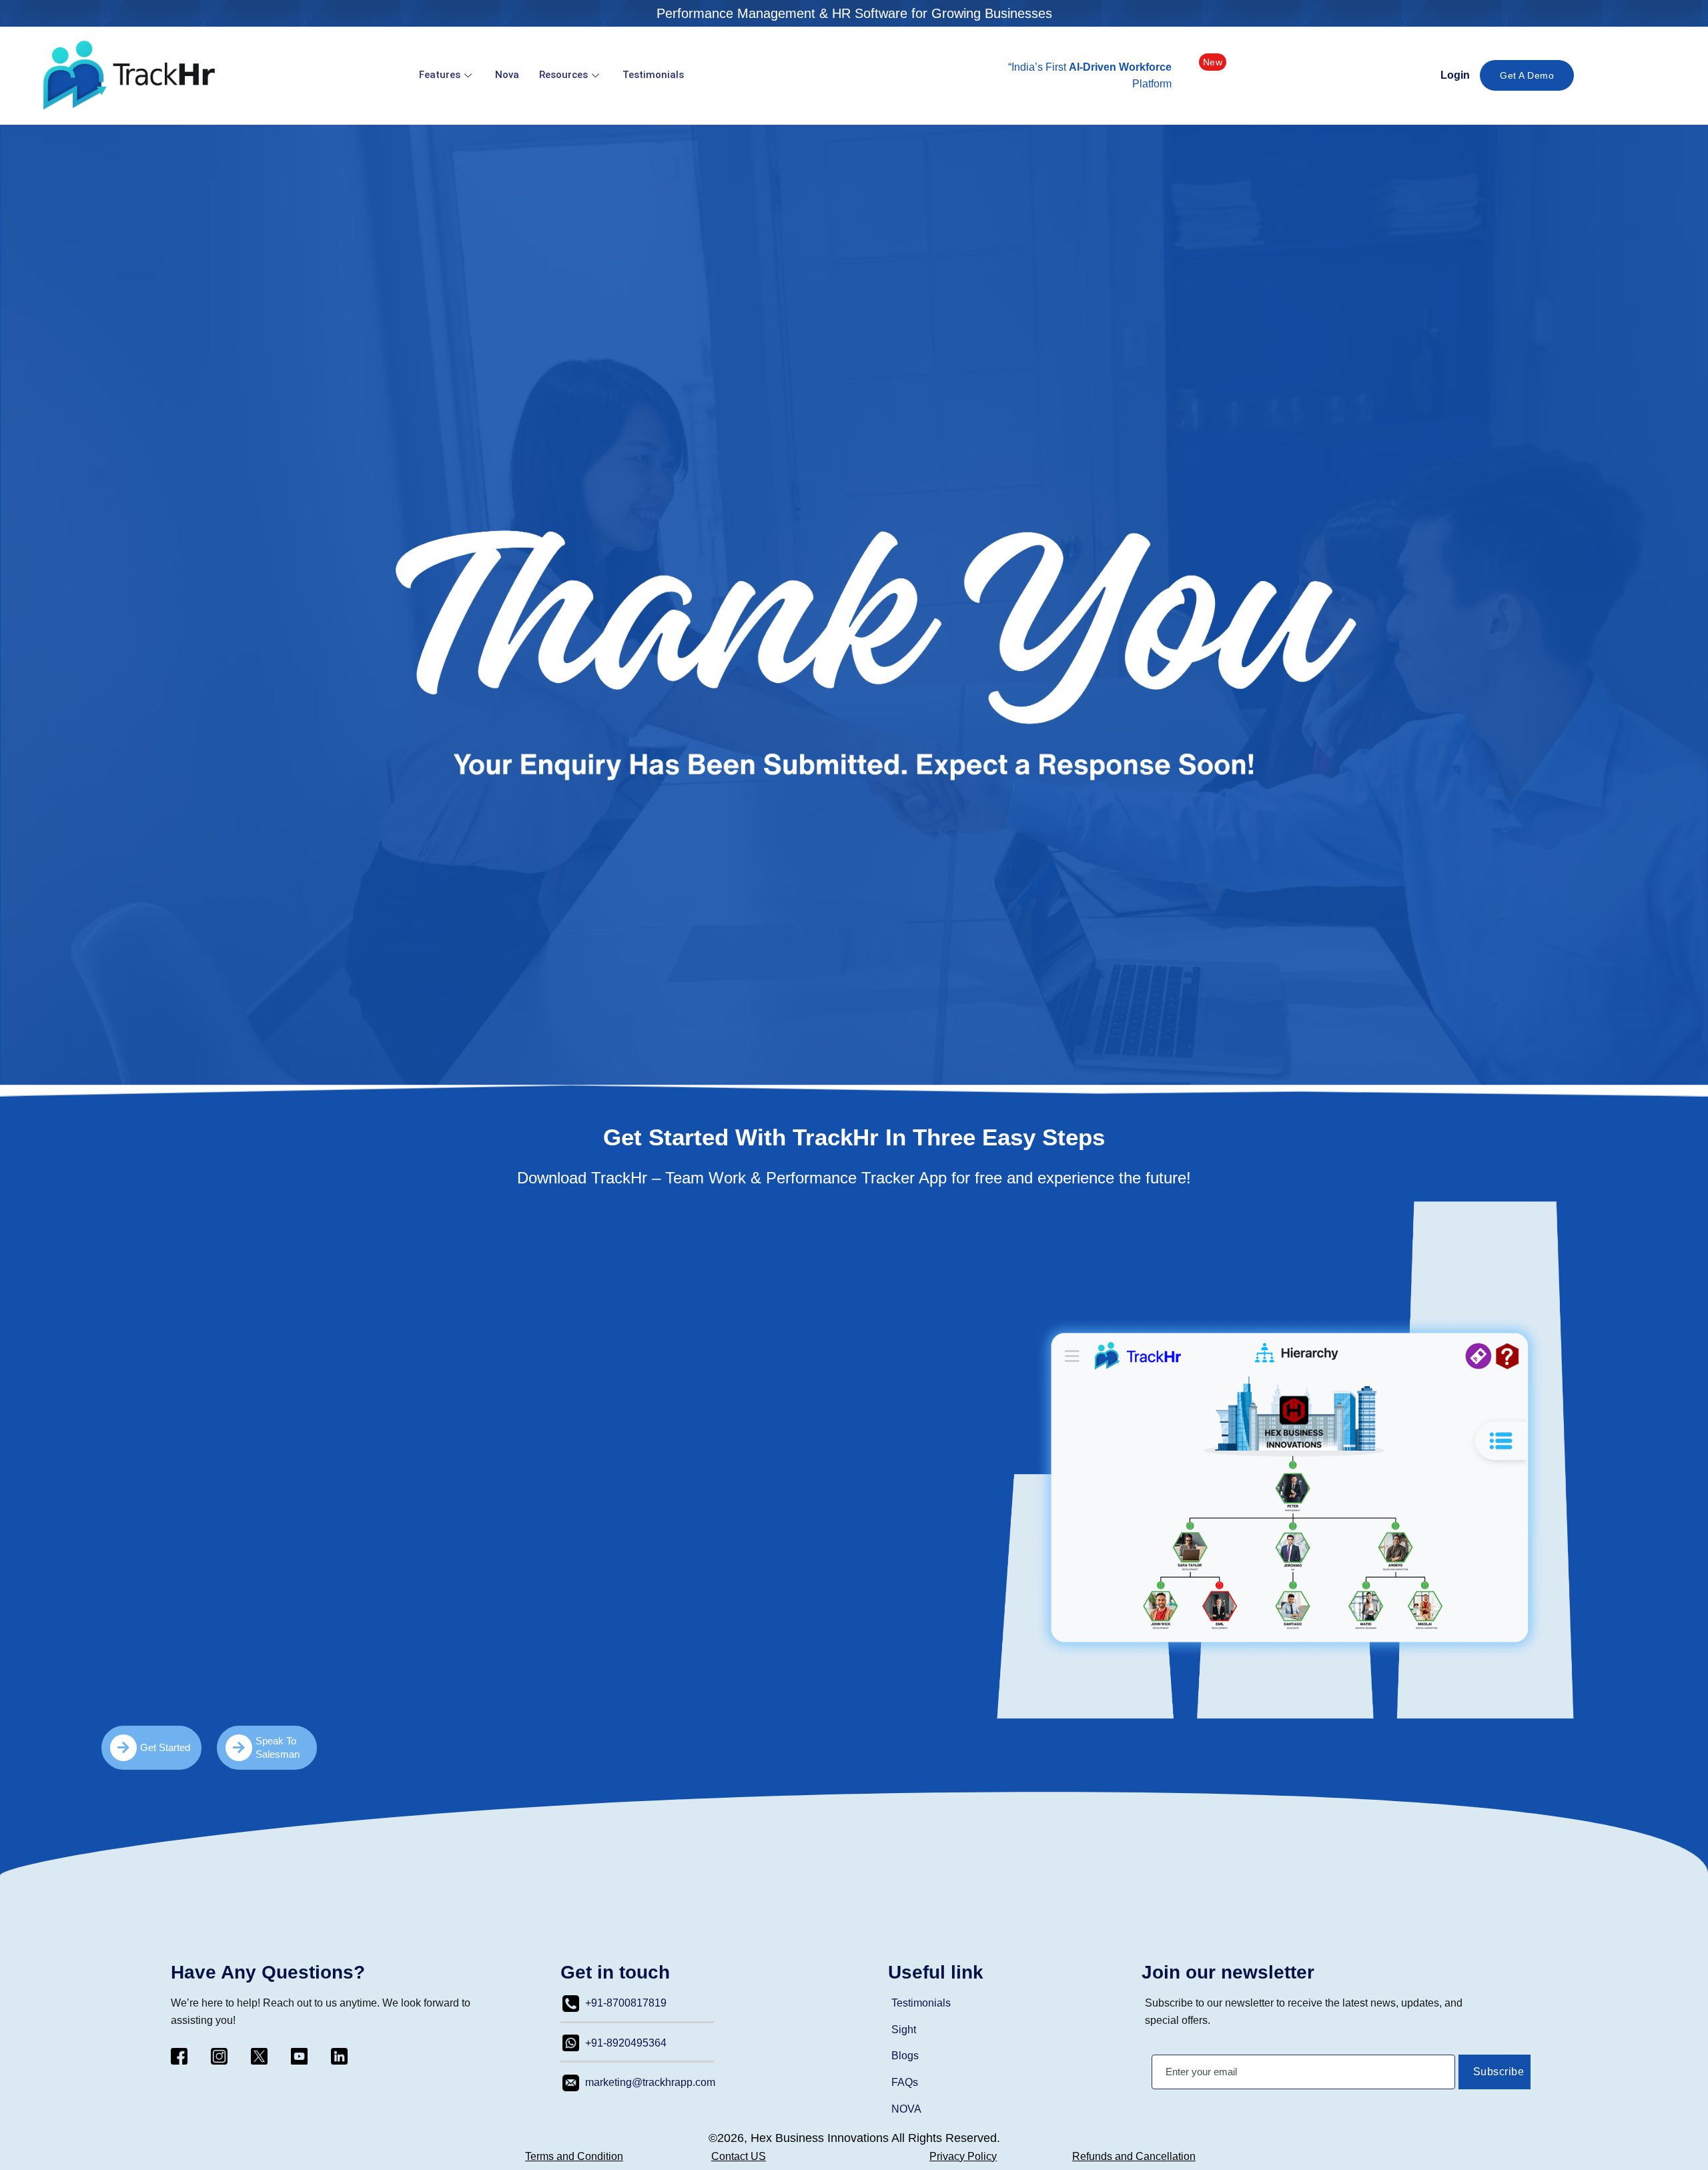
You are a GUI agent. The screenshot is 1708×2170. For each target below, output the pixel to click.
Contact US (739, 2156)
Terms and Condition (574, 2156)
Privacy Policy (963, 2156)
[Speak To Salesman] (239, 1748)
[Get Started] (123, 1748)
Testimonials (653, 75)
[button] (1213, 62)
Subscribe (1499, 2072)
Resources (563, 75)
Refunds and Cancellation (1134, 2156)
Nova (507, 75)
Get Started (165, 1747)
